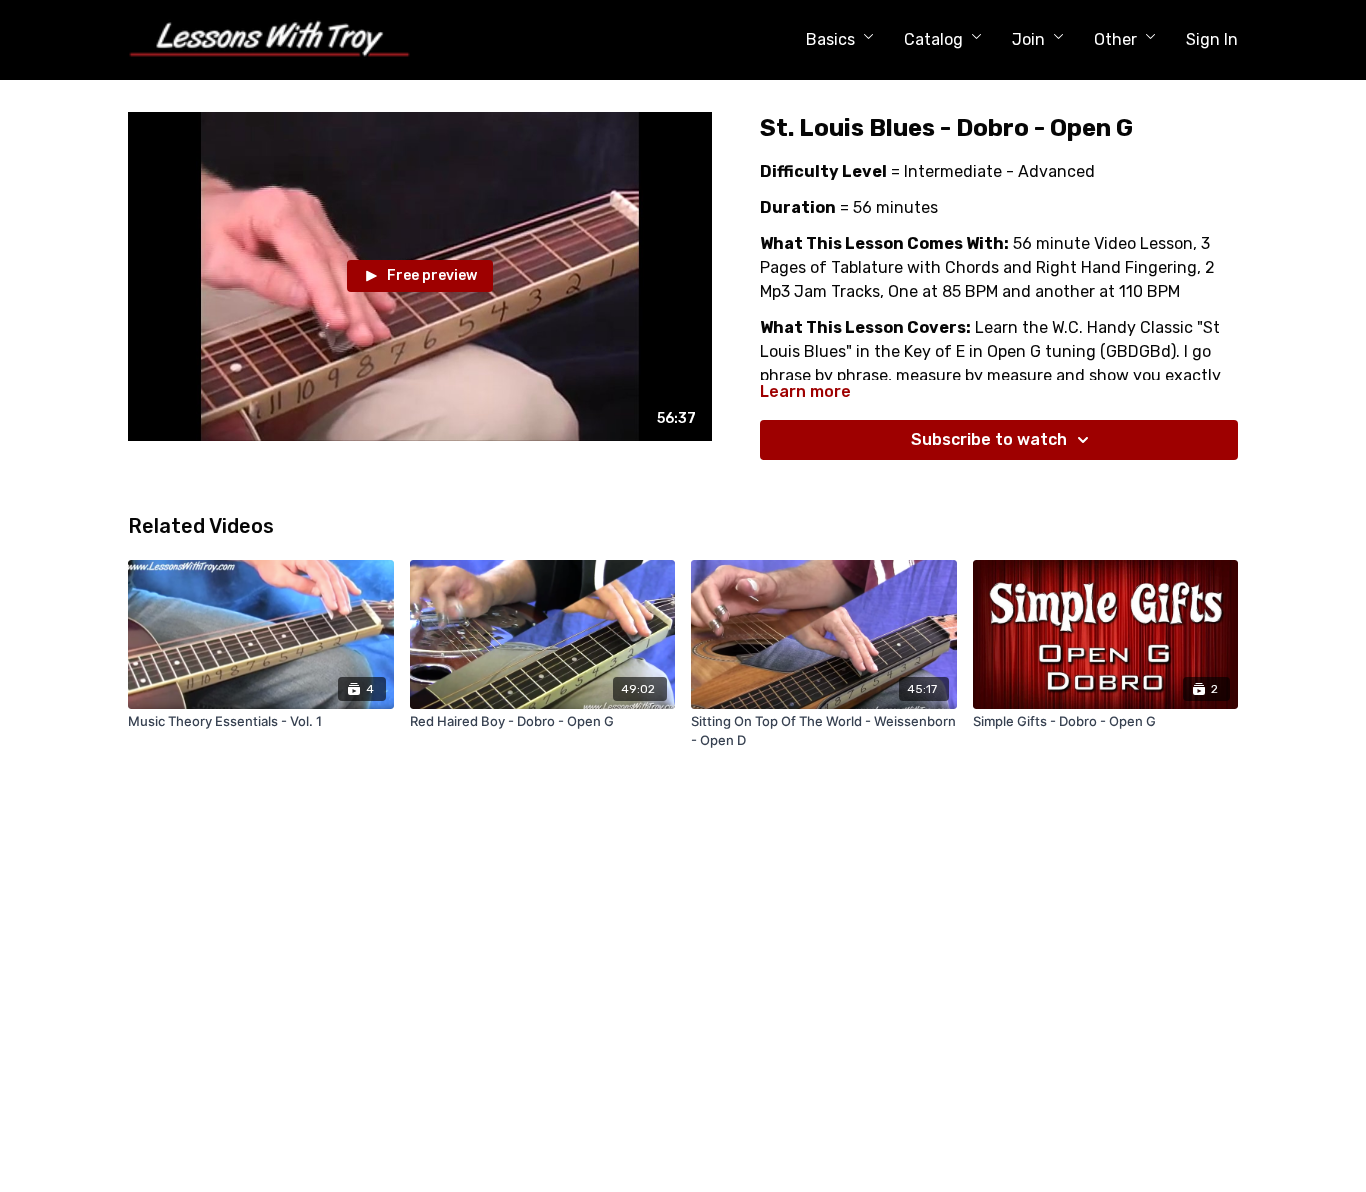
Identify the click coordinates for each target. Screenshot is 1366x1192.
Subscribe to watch (989, 439)
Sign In (1212, 39)
